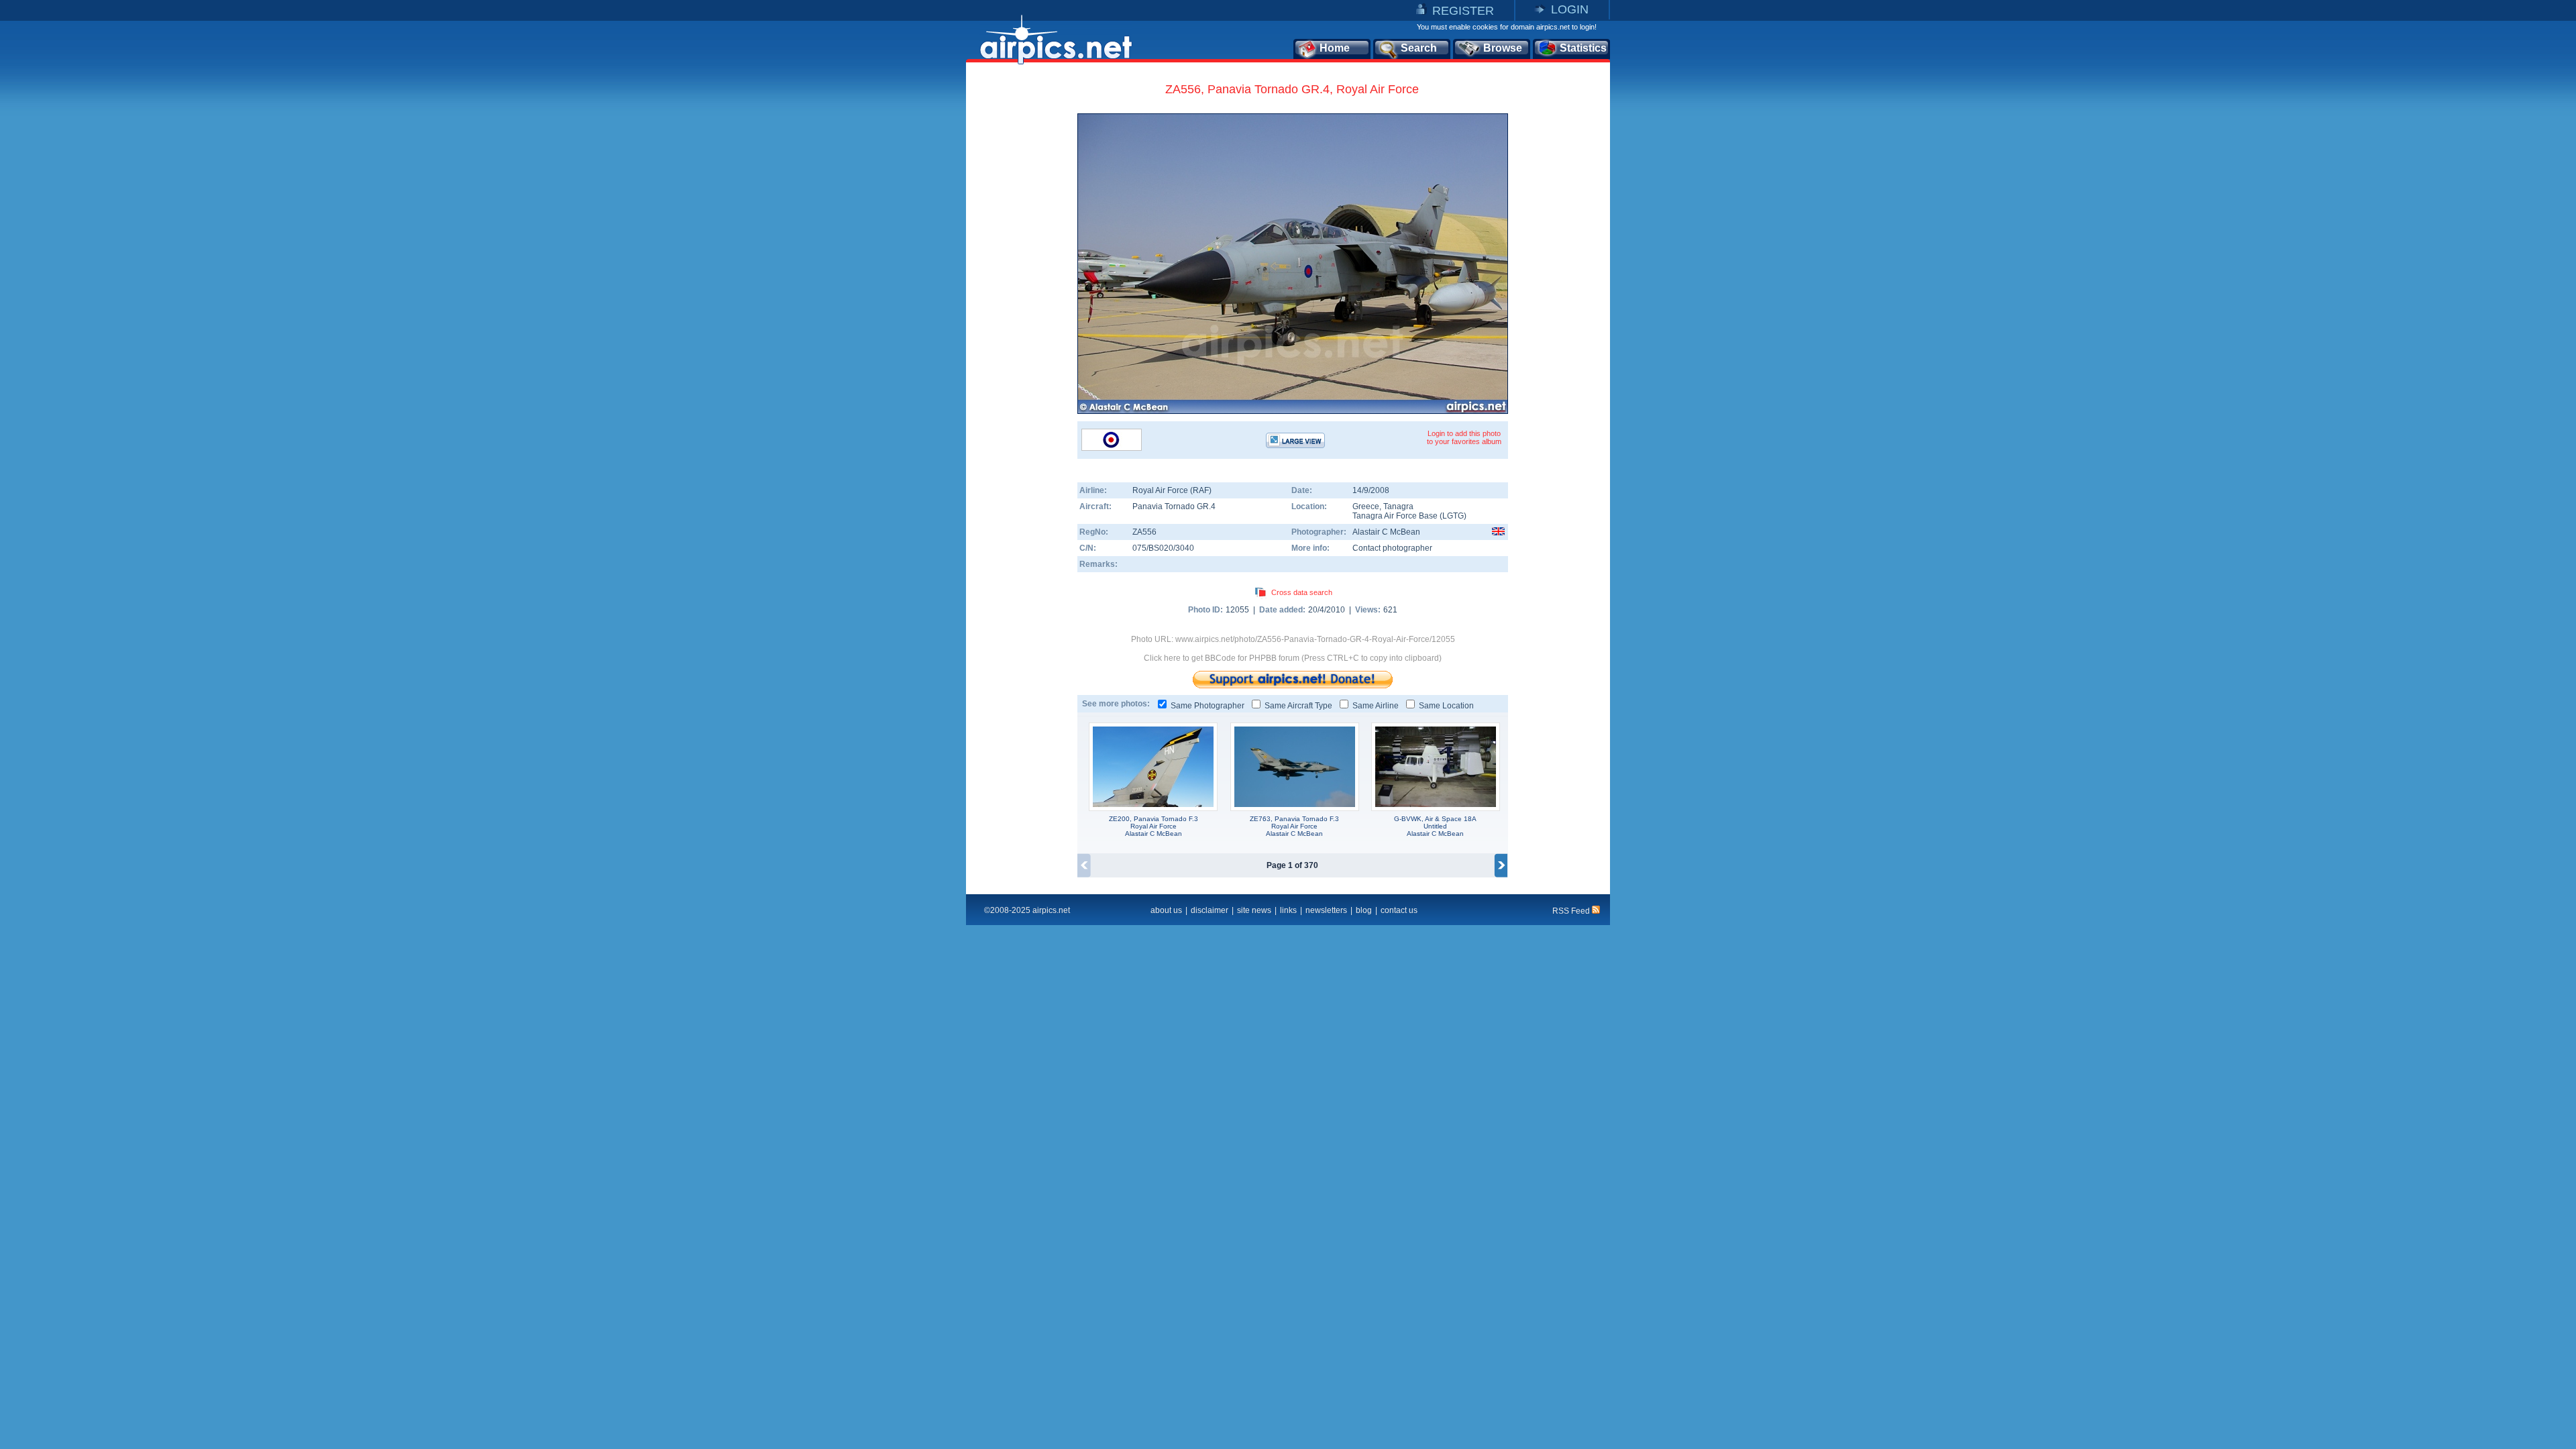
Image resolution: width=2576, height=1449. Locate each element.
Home (1335, 48)
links (1288, 910)
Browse (1503, 48)
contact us (1399, 910)
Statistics (1583, 48)
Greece (1366, 506)
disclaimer (1210, 910)
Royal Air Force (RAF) (1172, 490)
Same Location (1446, 706)
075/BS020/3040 (1163, 548)
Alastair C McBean (1386, 532)
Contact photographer (1392, 548)
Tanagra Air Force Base (1395, 516)
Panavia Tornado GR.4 (1174, 506)
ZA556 (1144, 532)
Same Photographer (1207, 706)
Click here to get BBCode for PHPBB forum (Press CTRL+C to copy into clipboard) (1293, 658)
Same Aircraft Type (1298, 706)
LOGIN (1570, 9)
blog (1364, 910)
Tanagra (1398, 506)
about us (1166, 910)
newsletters (1326, 910)
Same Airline (1376, 706)
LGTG (1453, 516)
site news (1254, 910)
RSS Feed (1572, 911)
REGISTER (1463, 11)
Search (1419, 48)
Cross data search (1302, 592)
